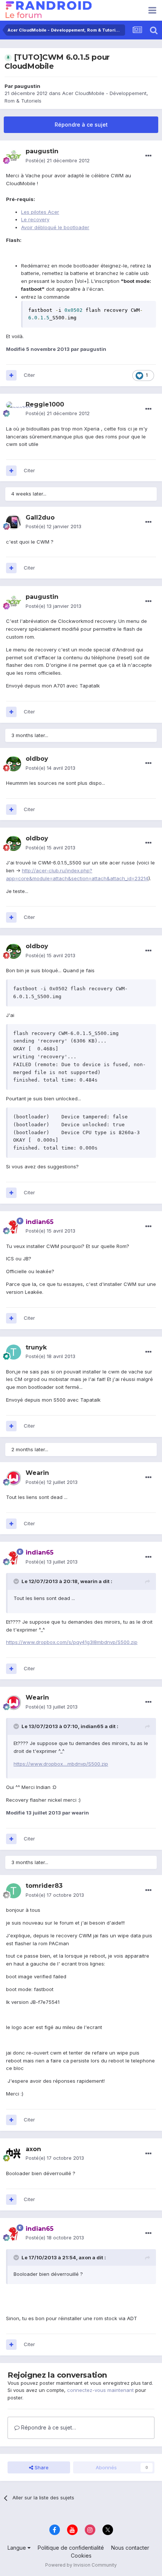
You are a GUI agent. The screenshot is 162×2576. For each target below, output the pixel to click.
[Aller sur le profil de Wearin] (14, 1478)
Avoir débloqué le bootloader (55, 227)
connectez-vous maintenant (100, 2390)
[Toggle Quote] (17, 1581)
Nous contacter (130, 2548)
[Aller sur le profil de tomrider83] (14, 1891)
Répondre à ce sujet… (48, 2427)
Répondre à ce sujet (81, 125)
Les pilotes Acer (40, 212)
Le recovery (35, 219)
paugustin (27, 86)
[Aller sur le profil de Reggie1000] (14, 409)
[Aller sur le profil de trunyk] (14, 1352)
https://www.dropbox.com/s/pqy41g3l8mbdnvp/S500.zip (72, 1642)
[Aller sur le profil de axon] (14, 2154)
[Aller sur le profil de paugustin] (14, 156)
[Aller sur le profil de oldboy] (14, 764)
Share (41, 2467)
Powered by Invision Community (81, 2565)
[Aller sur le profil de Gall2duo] (14, 522)
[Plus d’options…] (148, 156)
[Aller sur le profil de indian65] (14, 1227)
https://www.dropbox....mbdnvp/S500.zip (61, 1764)
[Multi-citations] (11, 375)
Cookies (81, 2556)
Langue (18, 2548)
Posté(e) (58, 160)
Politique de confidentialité (71, 2548)
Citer (29, 375)
